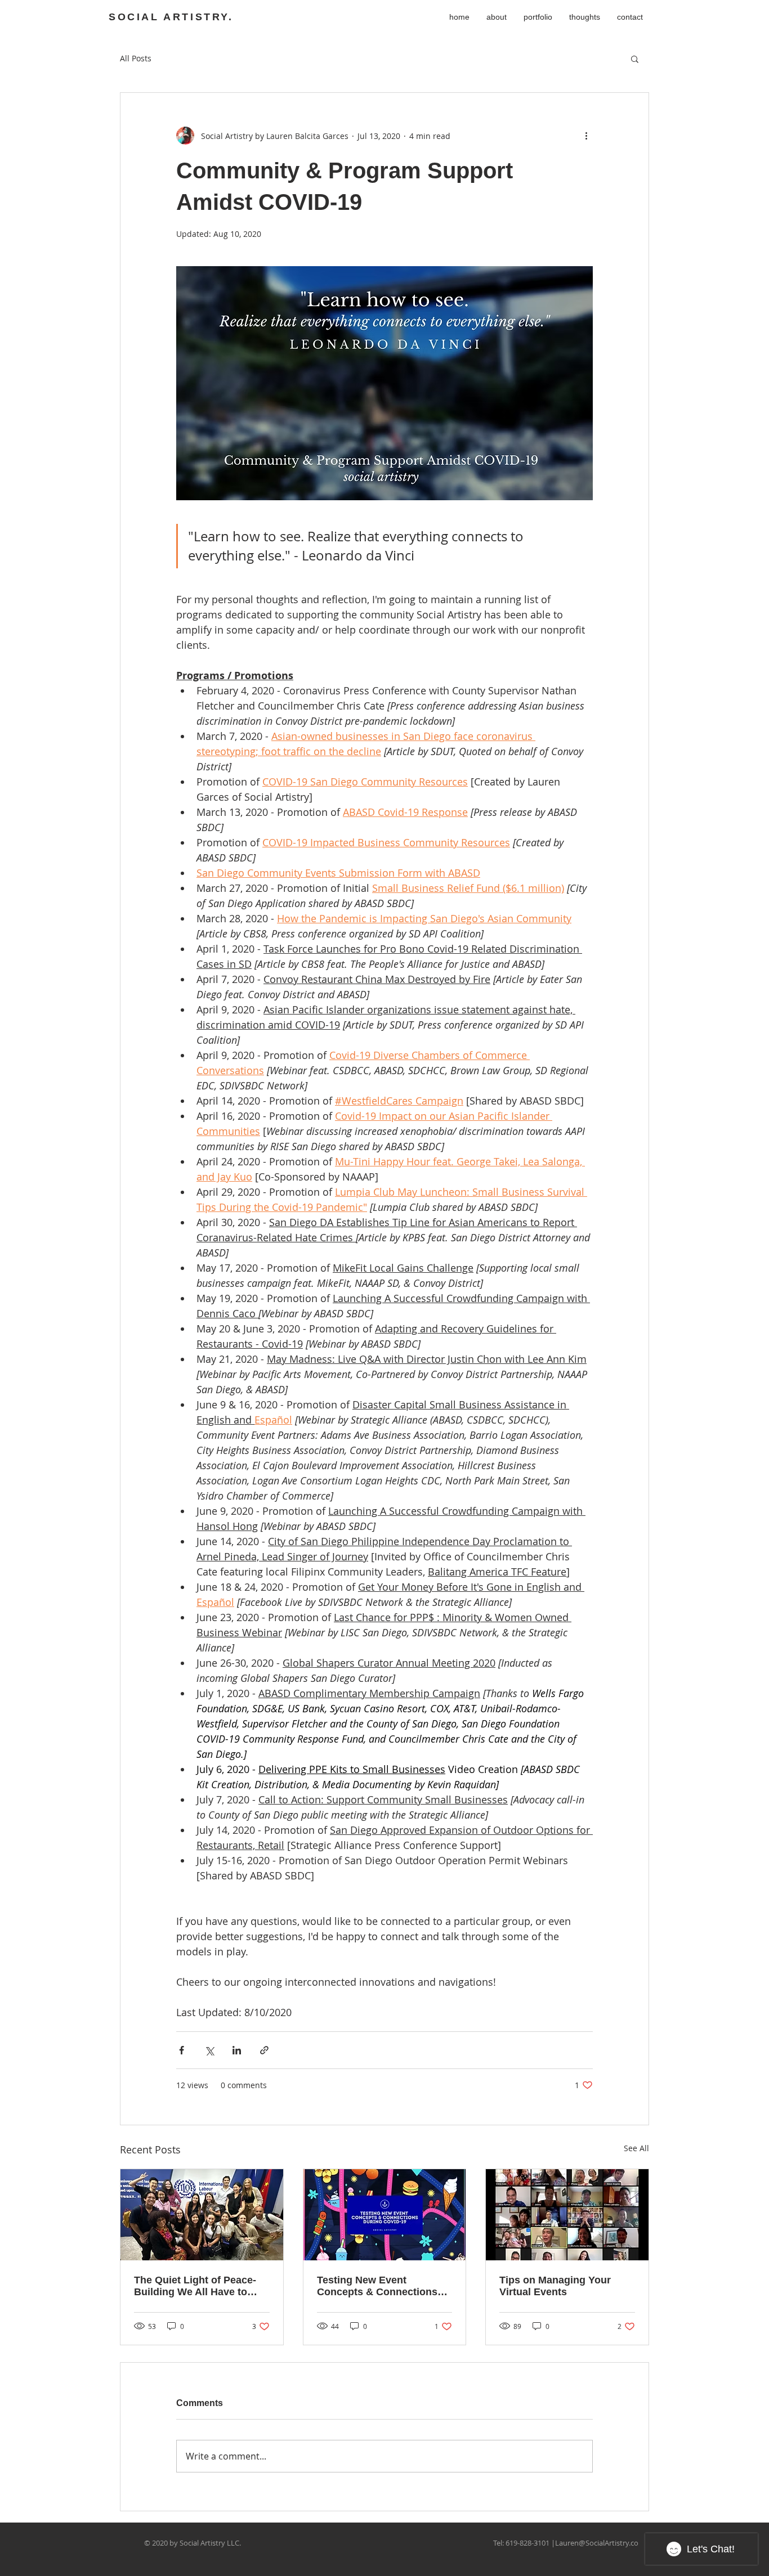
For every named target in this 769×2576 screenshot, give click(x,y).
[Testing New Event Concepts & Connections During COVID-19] (385, 2215)
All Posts (136, 58)
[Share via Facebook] (182, 2050)
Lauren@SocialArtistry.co (597, 2543)
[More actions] (586, 136)
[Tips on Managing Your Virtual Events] (567, 2215)
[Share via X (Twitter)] (209, 2050)
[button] (635, 59)
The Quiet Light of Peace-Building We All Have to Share (195, 2286)
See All (636, 2148)
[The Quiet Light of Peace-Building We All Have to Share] (202, 2215)
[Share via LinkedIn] (237, 2050)
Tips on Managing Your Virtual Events (555, 2286)
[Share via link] (264, 2050)
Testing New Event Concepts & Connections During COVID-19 (377, 2286)
